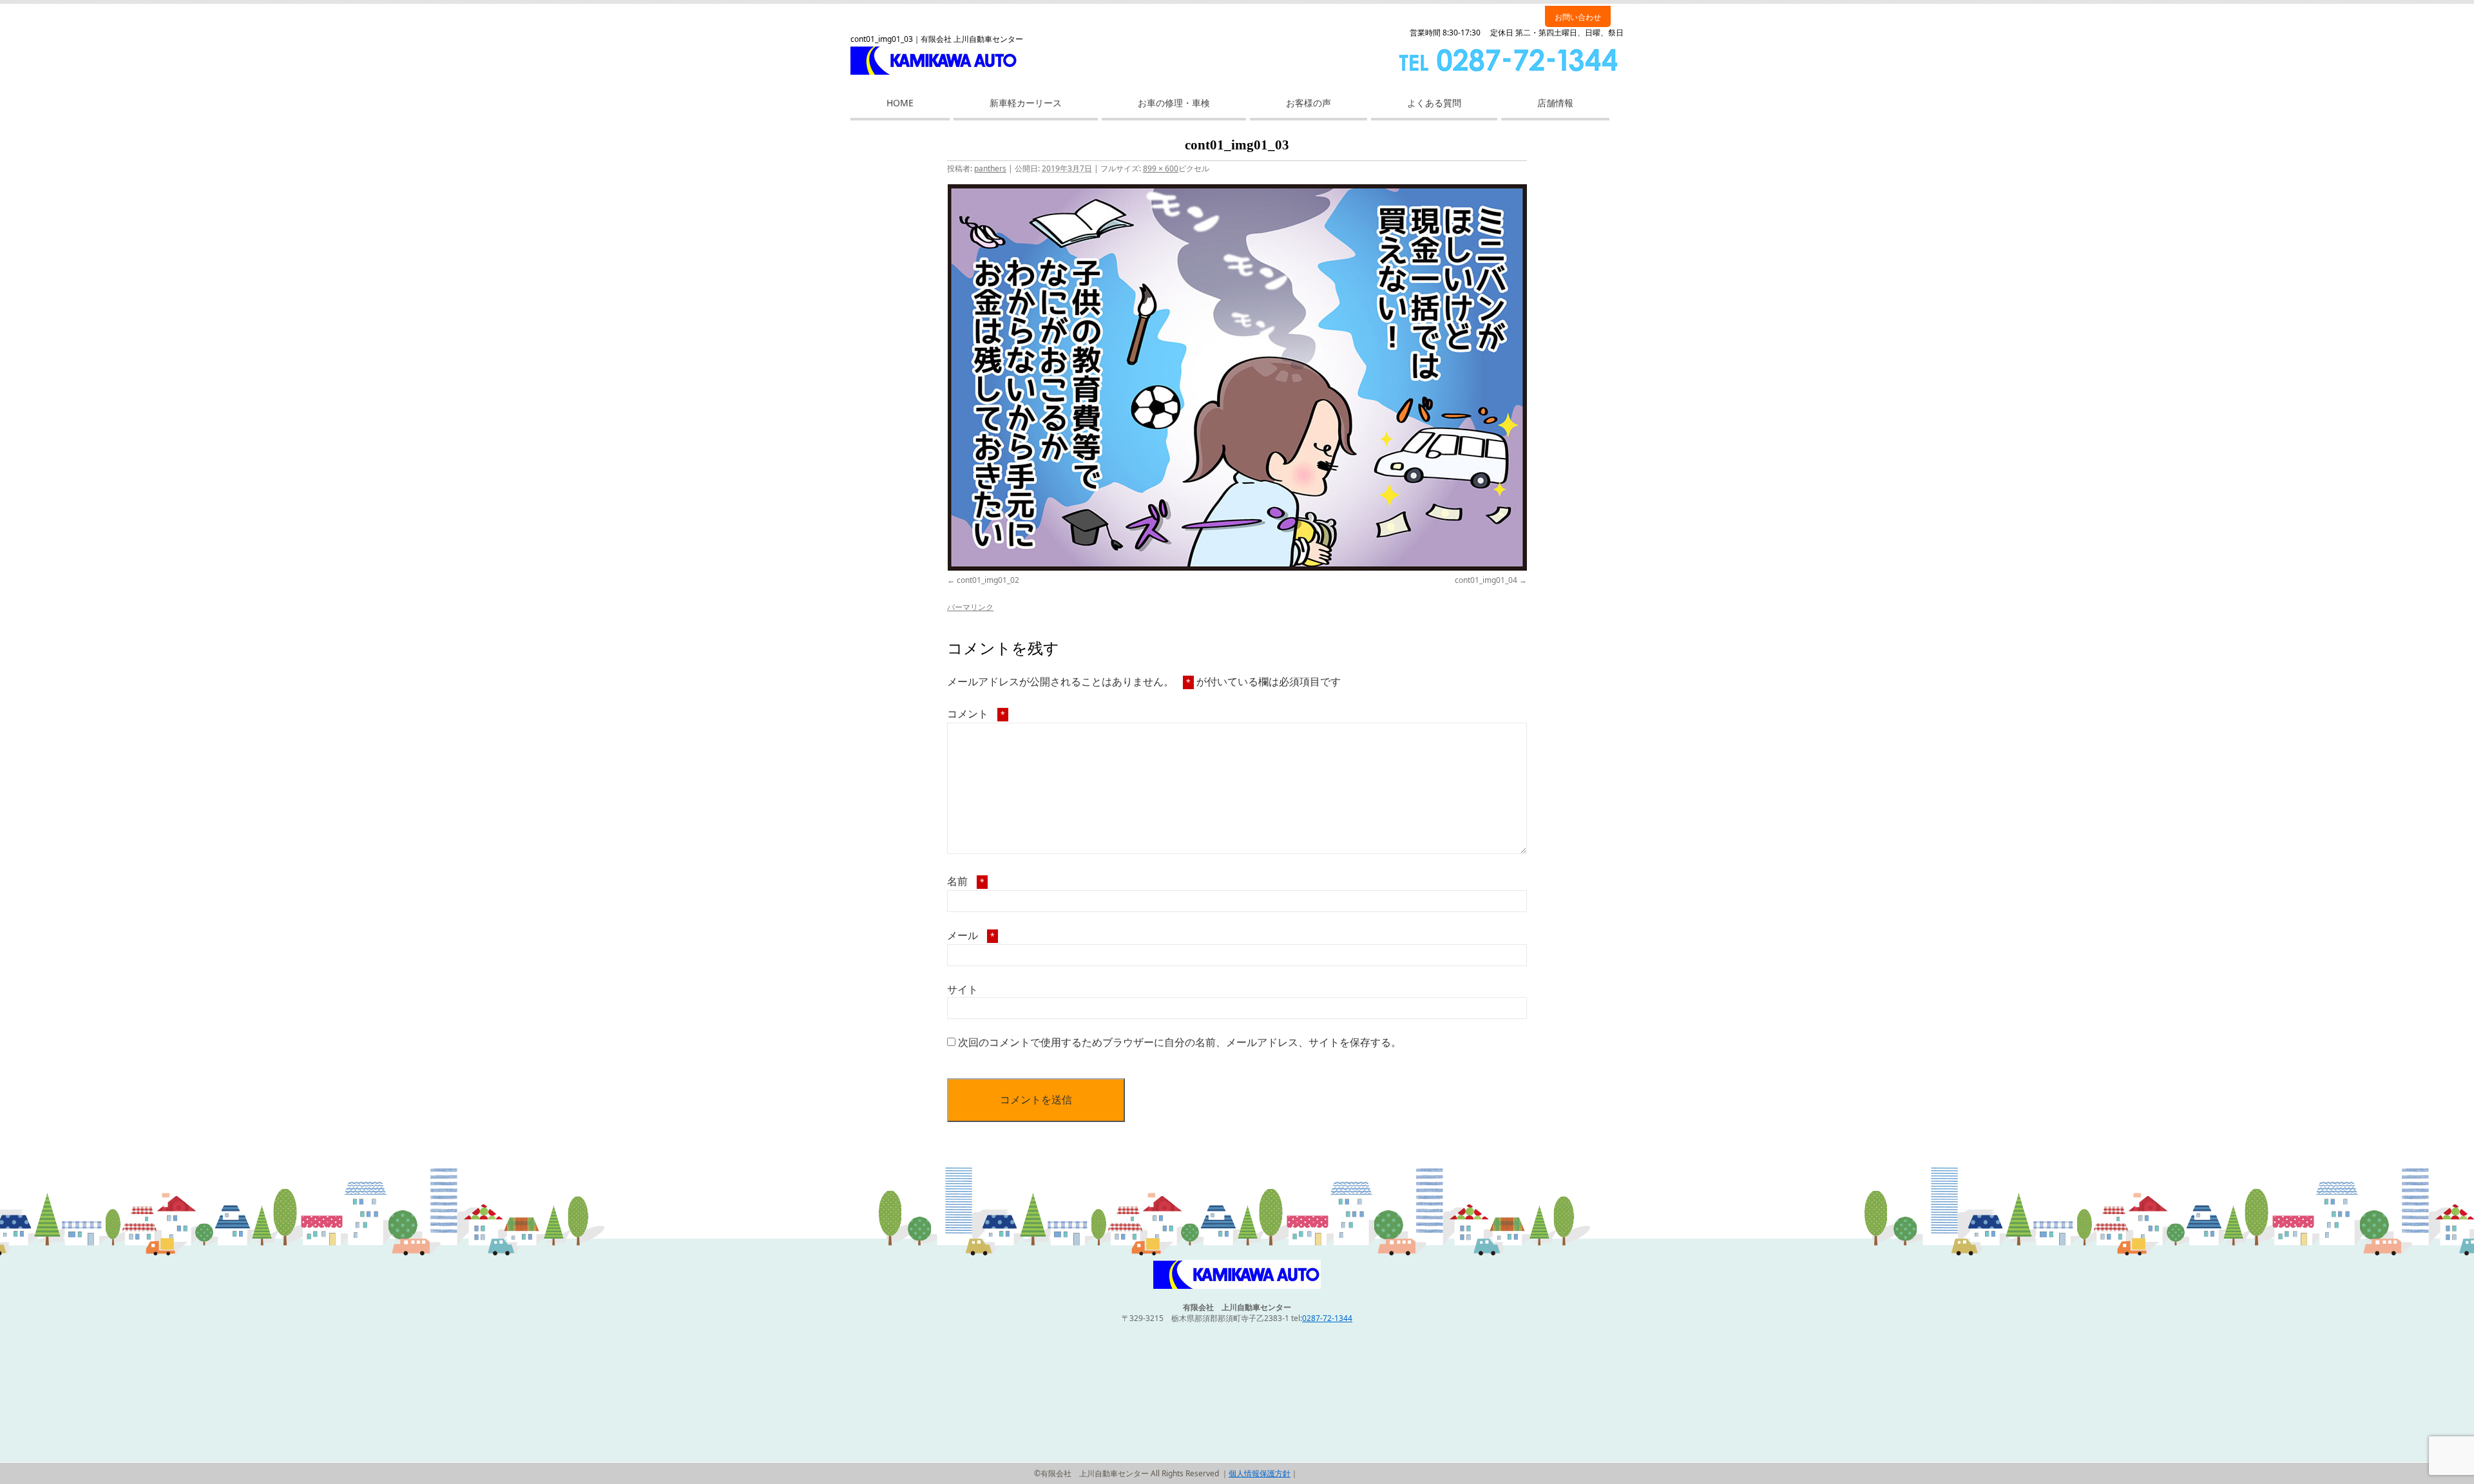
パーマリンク (970, 607)
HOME (900, 103)
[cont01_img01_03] (1237, 377)
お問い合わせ (1578, 17)
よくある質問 (1434, 103)
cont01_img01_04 (1486, 580)
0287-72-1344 (1327, 1318)
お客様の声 (1309, 103)
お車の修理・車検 (1174, 103)
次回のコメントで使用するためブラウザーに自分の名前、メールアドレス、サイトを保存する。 (1180, 1042)
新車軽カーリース (1026, 103)
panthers (990, 168)
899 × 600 (1161, 168)
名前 (966, 881)
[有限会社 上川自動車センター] (1237, 1286)
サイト (963, 989)
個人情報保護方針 (1260, 1473)
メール (971, 935)
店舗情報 (1555, 103)
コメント (976, 714)
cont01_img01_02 (988, 580)
